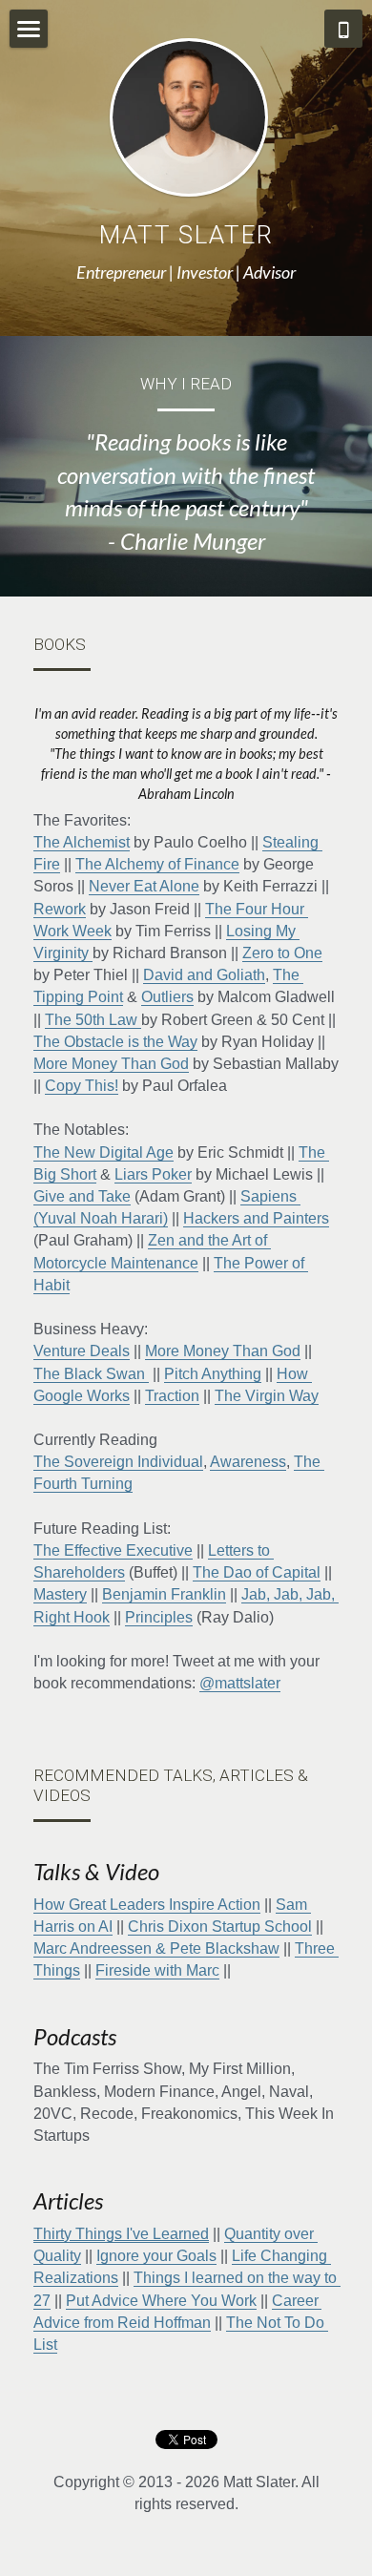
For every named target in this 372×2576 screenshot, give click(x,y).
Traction (172, 1396)
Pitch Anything (213, 1374)
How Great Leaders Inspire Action (147, 1905)
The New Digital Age (103, 1152)
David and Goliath (204, 975)
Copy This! (82, 1086)
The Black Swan (91, 1374)
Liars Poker (153, 1174)
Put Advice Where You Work (161, 2301)
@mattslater (240, 1683)
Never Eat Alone (144, 886)
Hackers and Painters (256, 1218)
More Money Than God (111, 1064)
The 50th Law (93, 1020)
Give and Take (82, 1196)
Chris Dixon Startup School (220, 1927)
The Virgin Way (267, 1396)
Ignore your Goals (156, 2256)
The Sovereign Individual (118, 1462)
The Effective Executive (113, 1550)
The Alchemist (82, 842)
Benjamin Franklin (164, 1594)
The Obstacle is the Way (115, 1042)
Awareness (248, 1462)
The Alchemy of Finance (157, 864)
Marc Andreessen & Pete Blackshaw (156, 1948)
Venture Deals (82, 1351)
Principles (159, 1617)
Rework (60, 909)
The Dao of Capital (257, 1572)
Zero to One (282, 953)
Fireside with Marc (157, 1970)
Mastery (60, 1594)
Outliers (167, 997)
